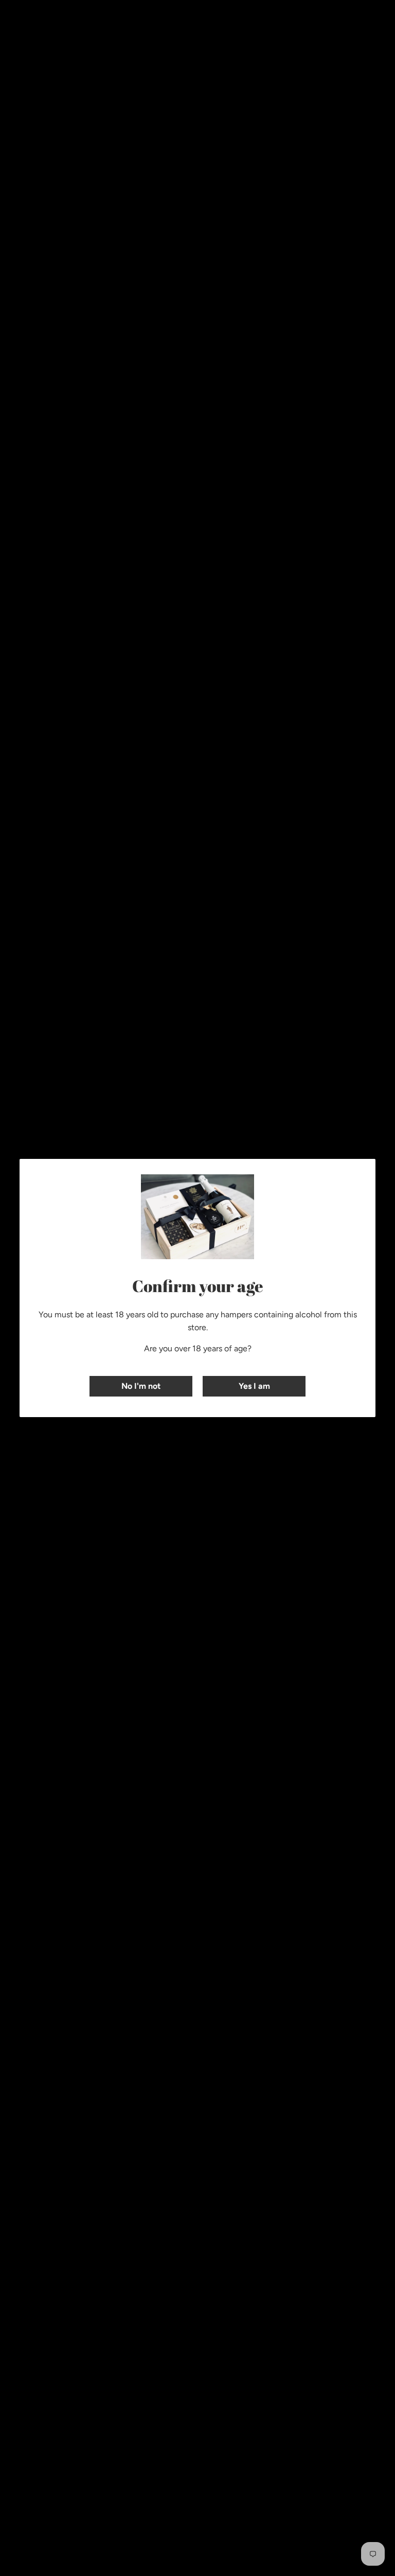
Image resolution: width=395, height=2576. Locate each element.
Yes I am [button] (254, 1386)
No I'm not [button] (141, 1386)
